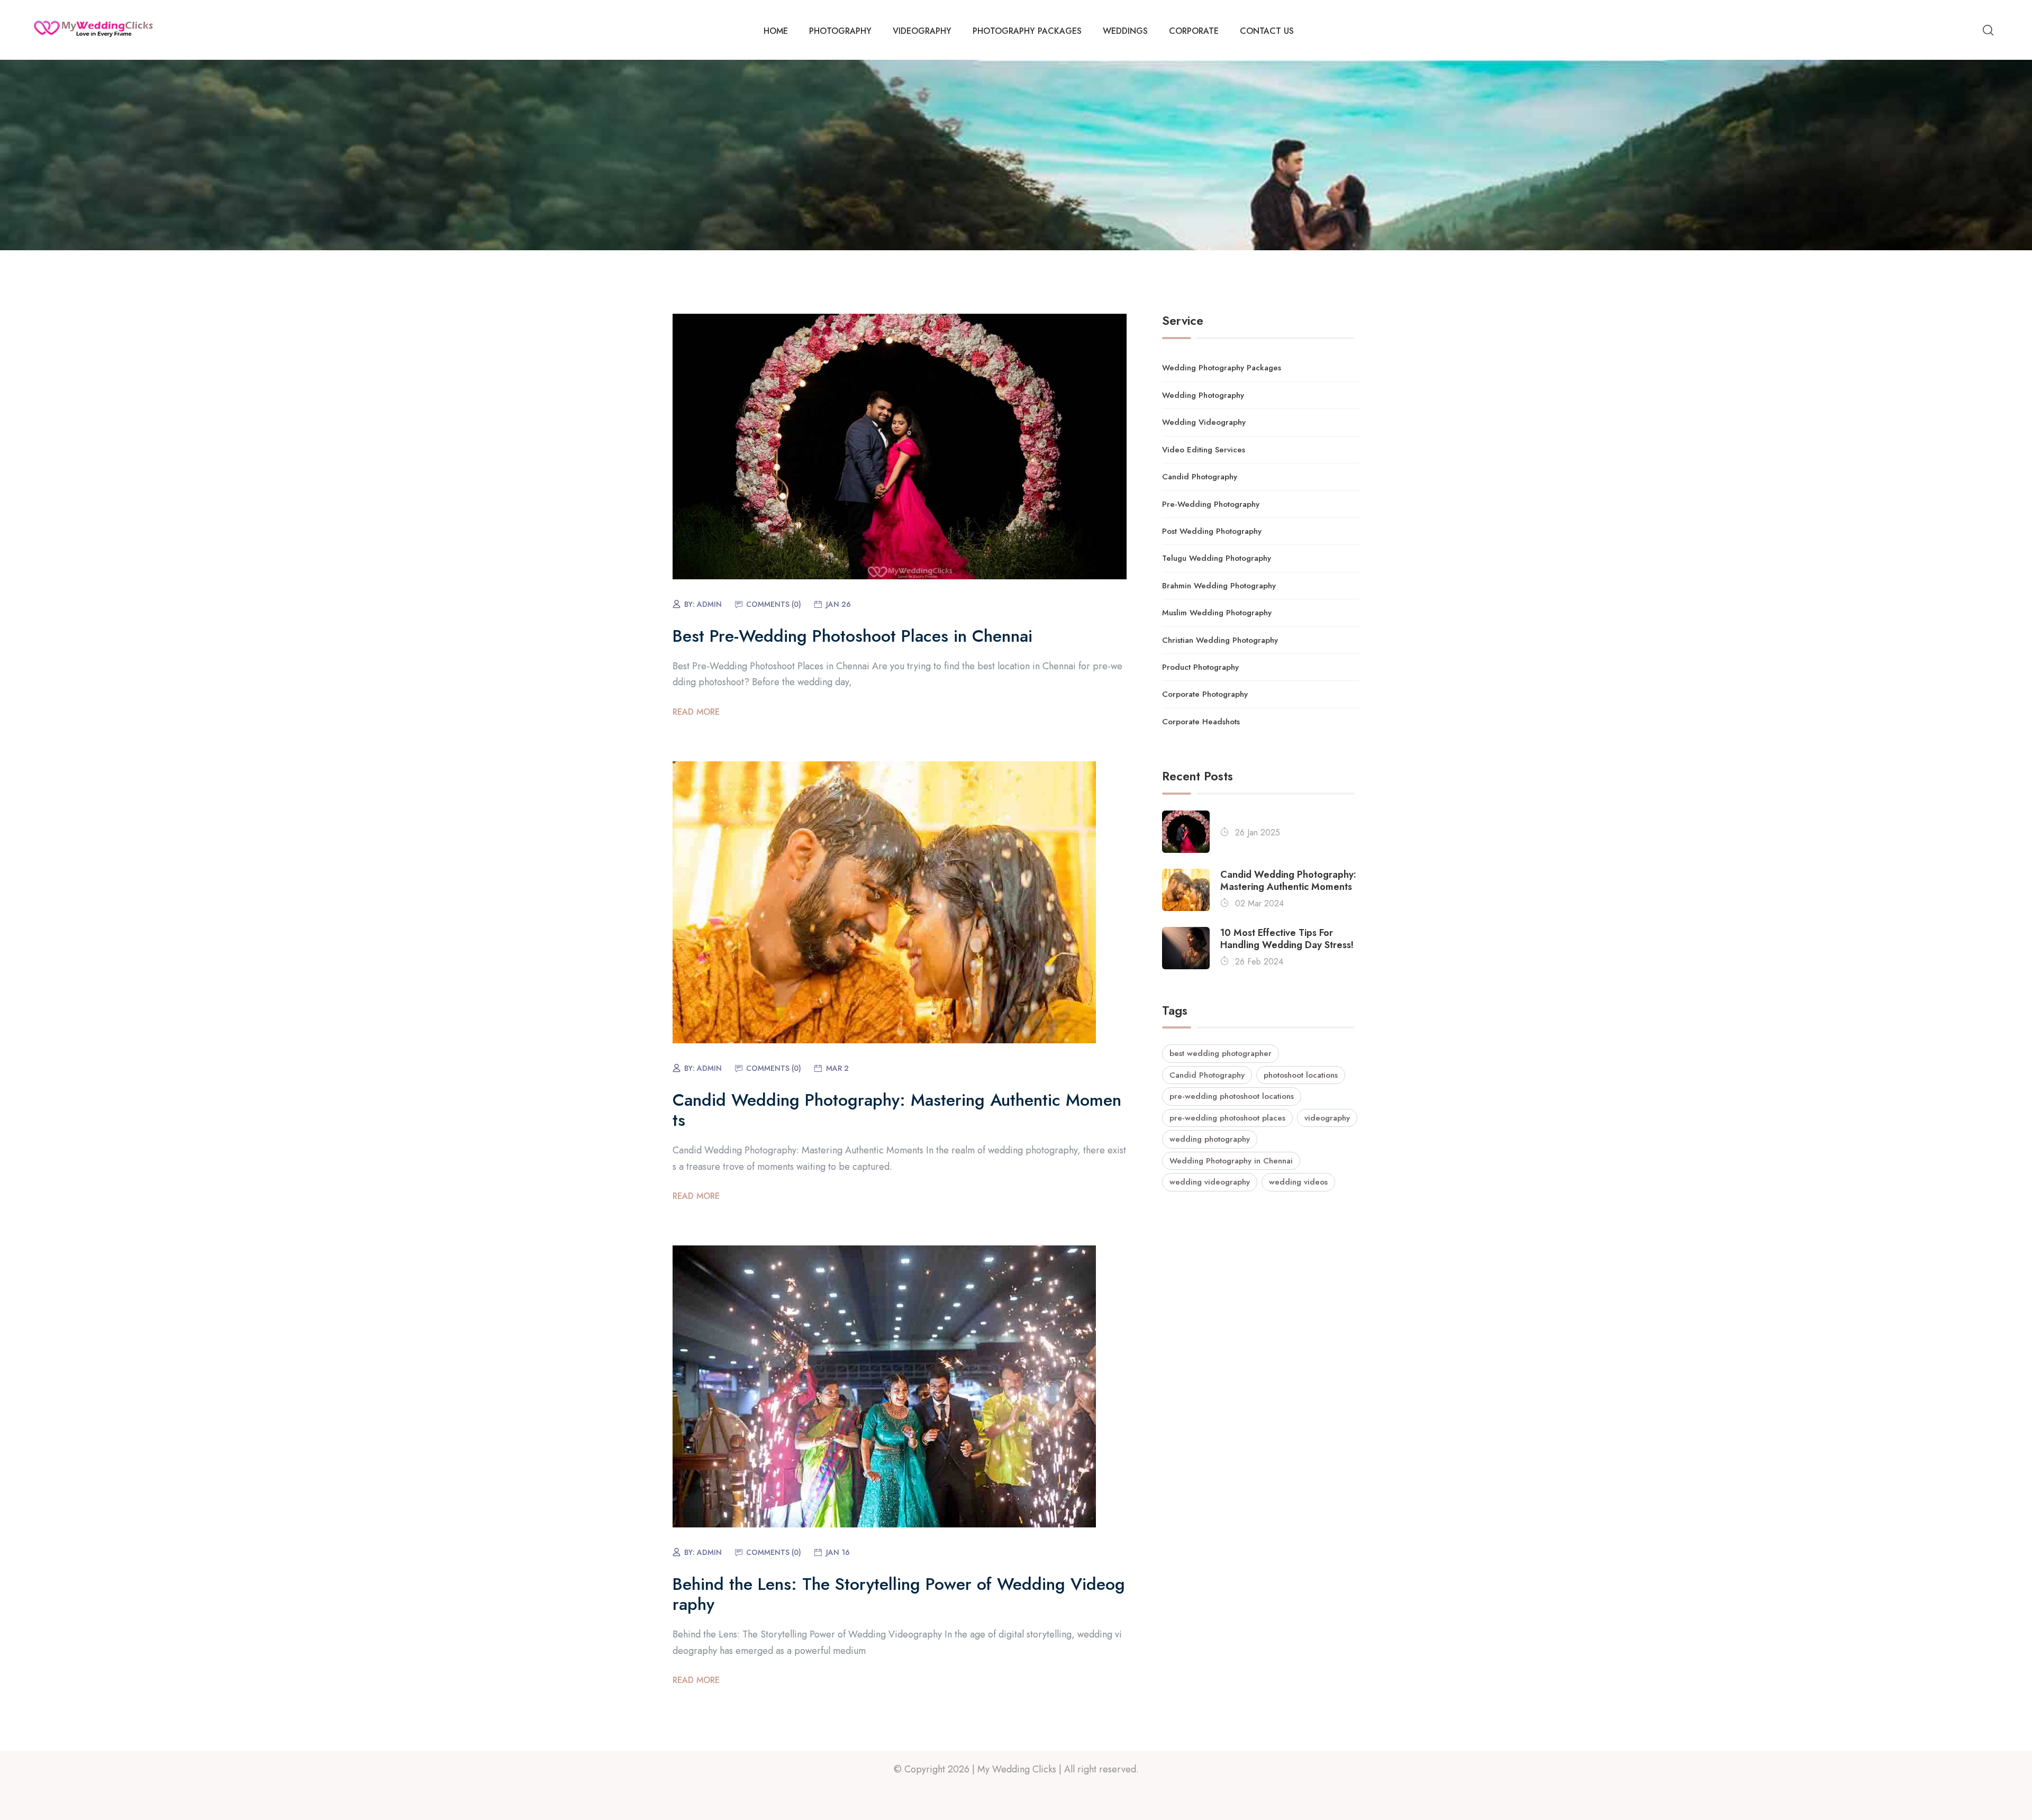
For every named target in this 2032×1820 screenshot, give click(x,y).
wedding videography (1210, 1182)
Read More (696, 712)
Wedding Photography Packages (1222, 368)
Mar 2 (837, 1068)
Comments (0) (774, 604)
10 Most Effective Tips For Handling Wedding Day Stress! (1287, 939)
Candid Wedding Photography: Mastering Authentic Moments (897, 1110)
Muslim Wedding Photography (1217, 613)
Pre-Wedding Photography (1211, 504)
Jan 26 (838, 604)
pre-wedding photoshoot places (1227, 1118)
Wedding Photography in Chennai (1231, 1161)
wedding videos (1298, 1182)
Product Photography (1200, 667)
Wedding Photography (1203, 395)
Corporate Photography (1205, 694)
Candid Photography (1200, 477)
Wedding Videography (1204, 422)
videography (1327, 1118)
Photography (840, 31)
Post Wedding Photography (1212, 531)
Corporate (1194, 31)
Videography (922, 31)
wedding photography (1210, 1139)
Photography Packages (1027, 31)
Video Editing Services (1204, 450)
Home (776, 31)
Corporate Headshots (1201, 722)
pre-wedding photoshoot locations (1232, 1096)
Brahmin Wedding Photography (1219, 586)
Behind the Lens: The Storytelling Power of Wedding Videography (899, 1594)
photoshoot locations (1301, 1075)
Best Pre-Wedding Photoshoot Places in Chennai (852, 636)
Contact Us (1267, 31)
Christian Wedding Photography (1220, 640)
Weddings (1125, 31)
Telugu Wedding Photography (1217, 558)
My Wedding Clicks (1017, 1769)
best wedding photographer (1221, 1053)
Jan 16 (838, 1552)
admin (709, 604)
